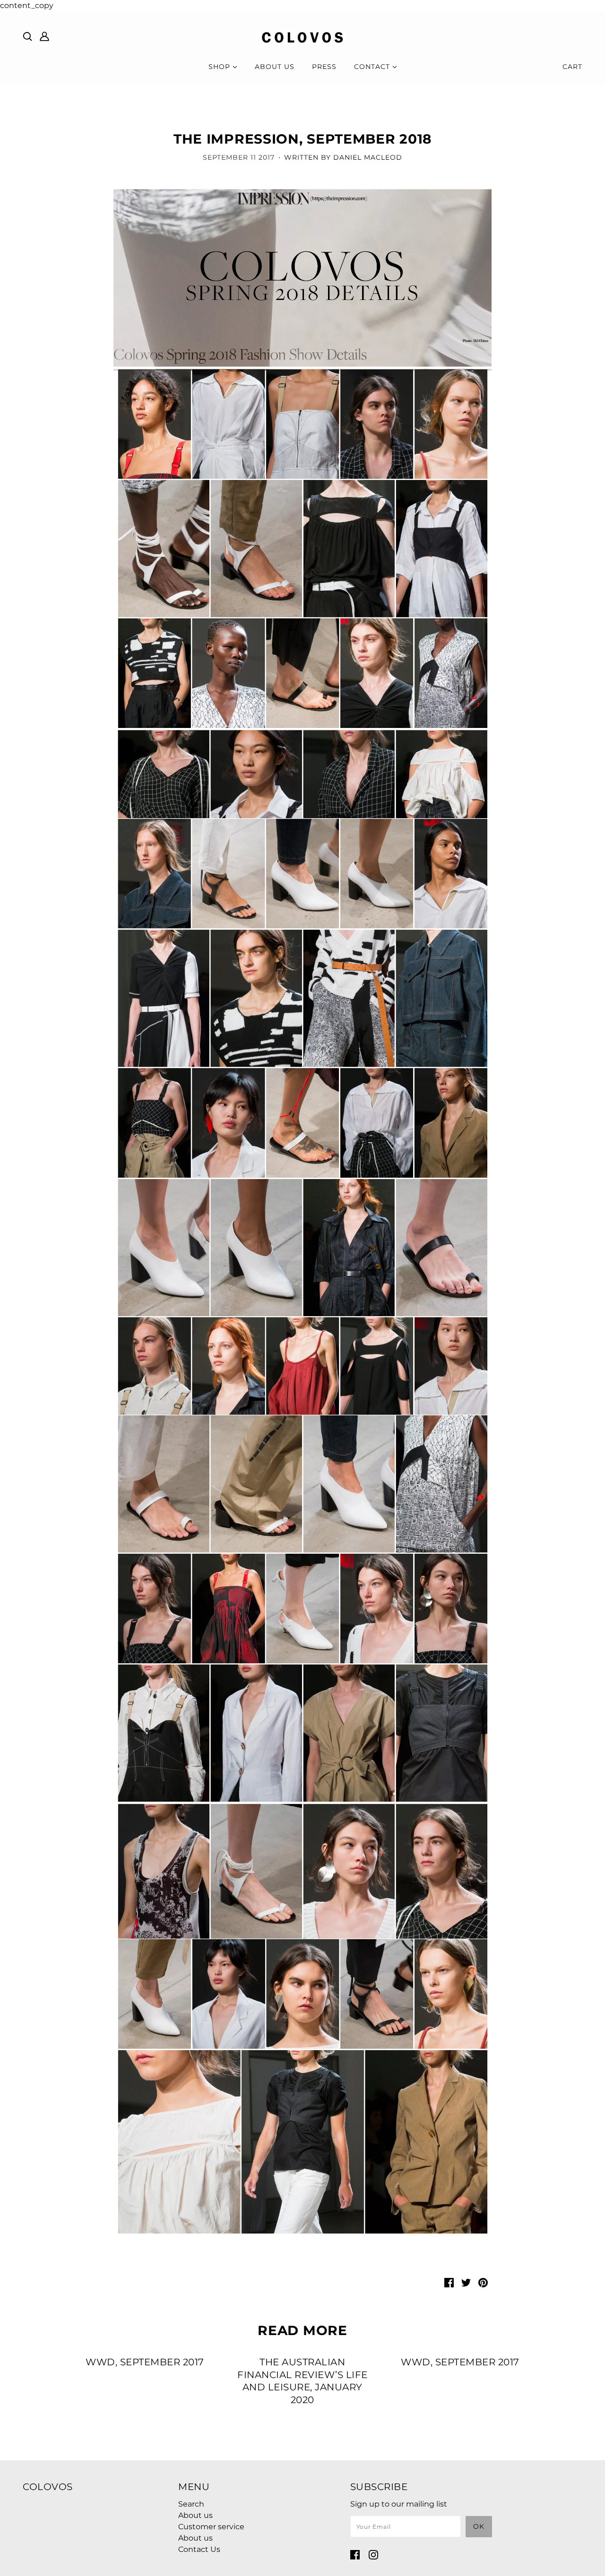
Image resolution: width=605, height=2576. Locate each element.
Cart (572, 67)
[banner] (302, 37)
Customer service (211, 2527)
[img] (27, 36)
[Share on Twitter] (466, 2282)
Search (191, 2504)
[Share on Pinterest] (483, 2282)
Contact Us (199, 2549)
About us (195, 2515)
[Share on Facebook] (449, 2282)
